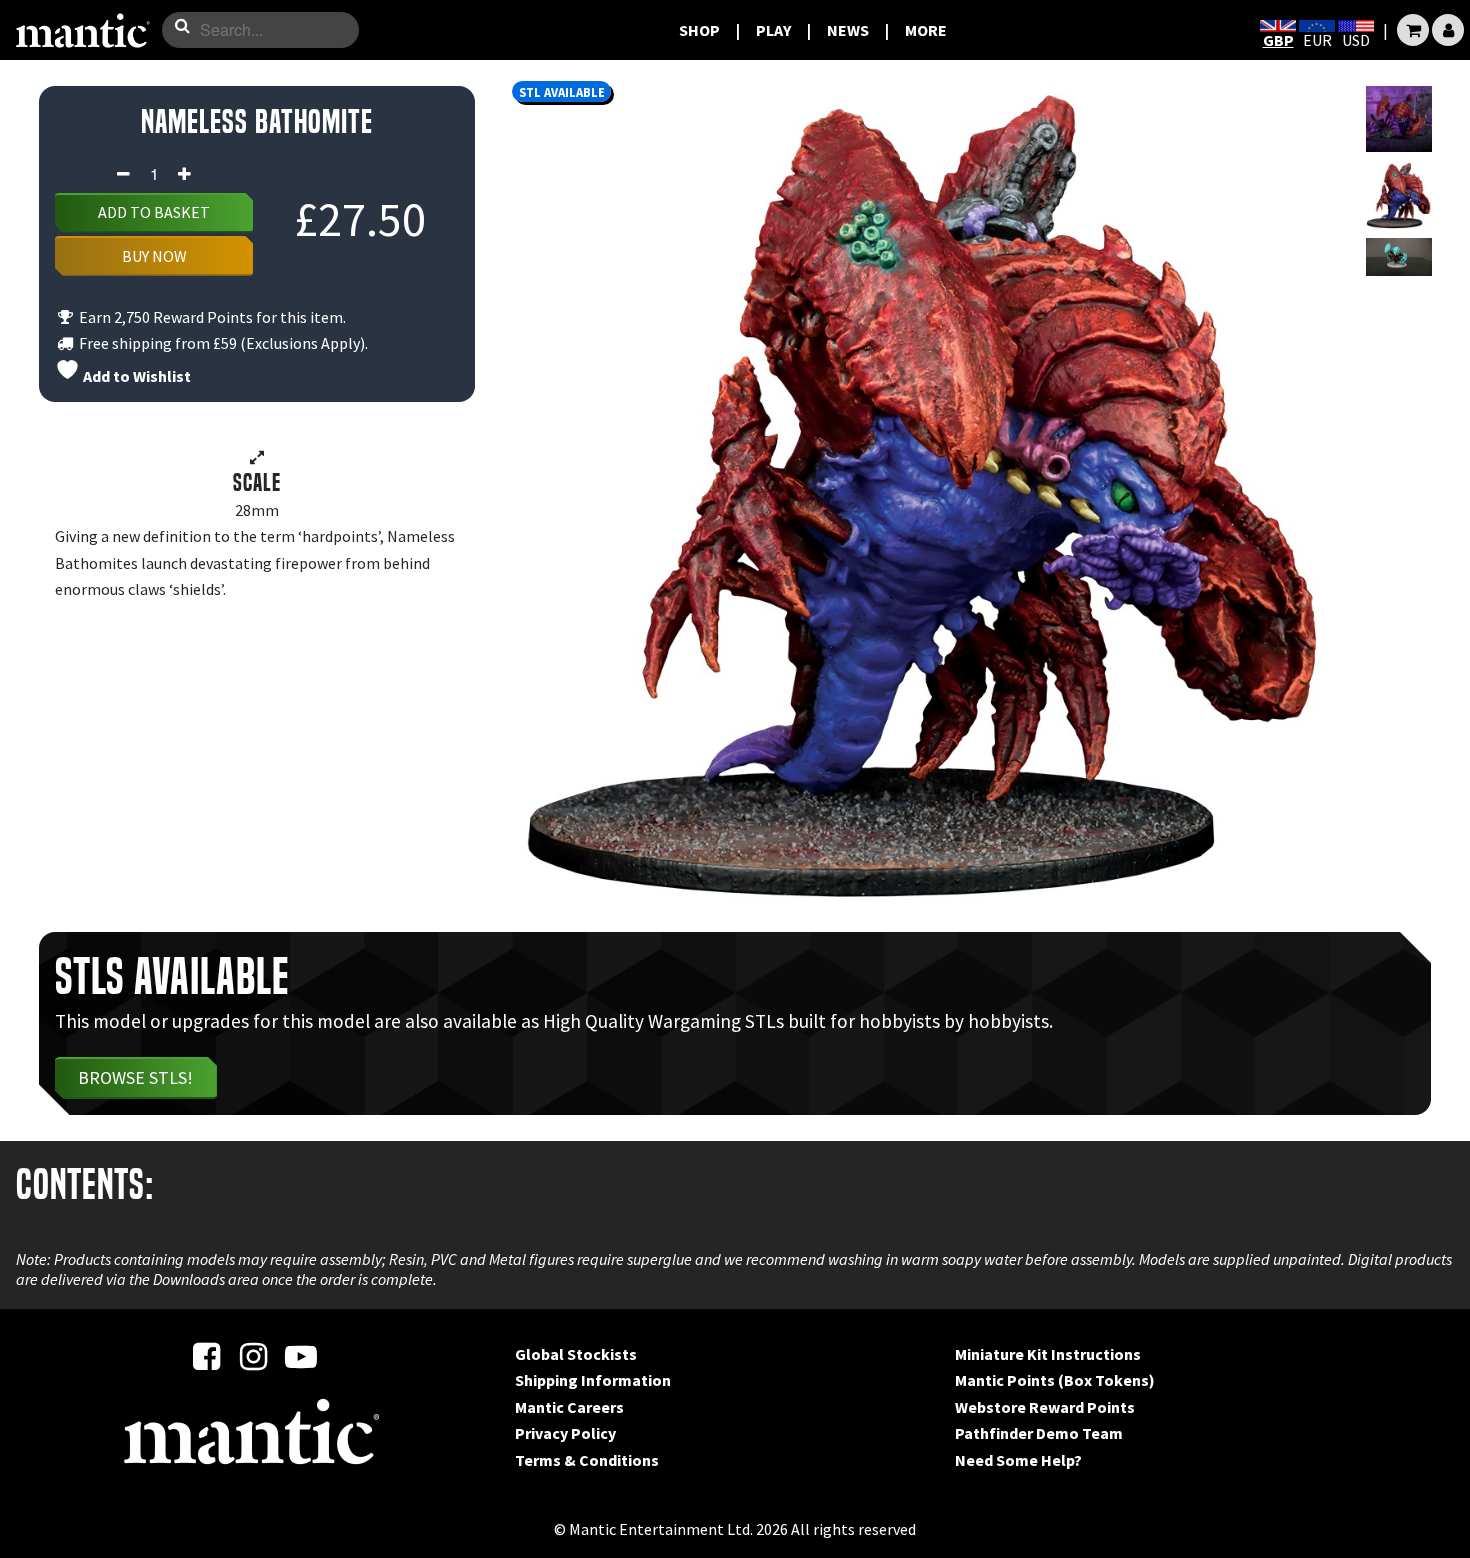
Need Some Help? (1018, 1460)
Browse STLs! (135, 1077)
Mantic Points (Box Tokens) (1055, 1380)
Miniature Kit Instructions (1048, 1354)
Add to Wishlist (135, 376)
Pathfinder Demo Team (1039, 1433)
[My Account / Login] (1448, 30)
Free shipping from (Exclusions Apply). (222, 343)
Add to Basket (154, 212)
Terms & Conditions (587, 1460)
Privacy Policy (565, 1433)
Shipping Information (593, 1380)
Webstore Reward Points (1045, 1407)
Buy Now (154, 256)
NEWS (848, 30)
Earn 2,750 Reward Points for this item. (211, 317)
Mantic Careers (569, 1407)
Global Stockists (576, 1354)
